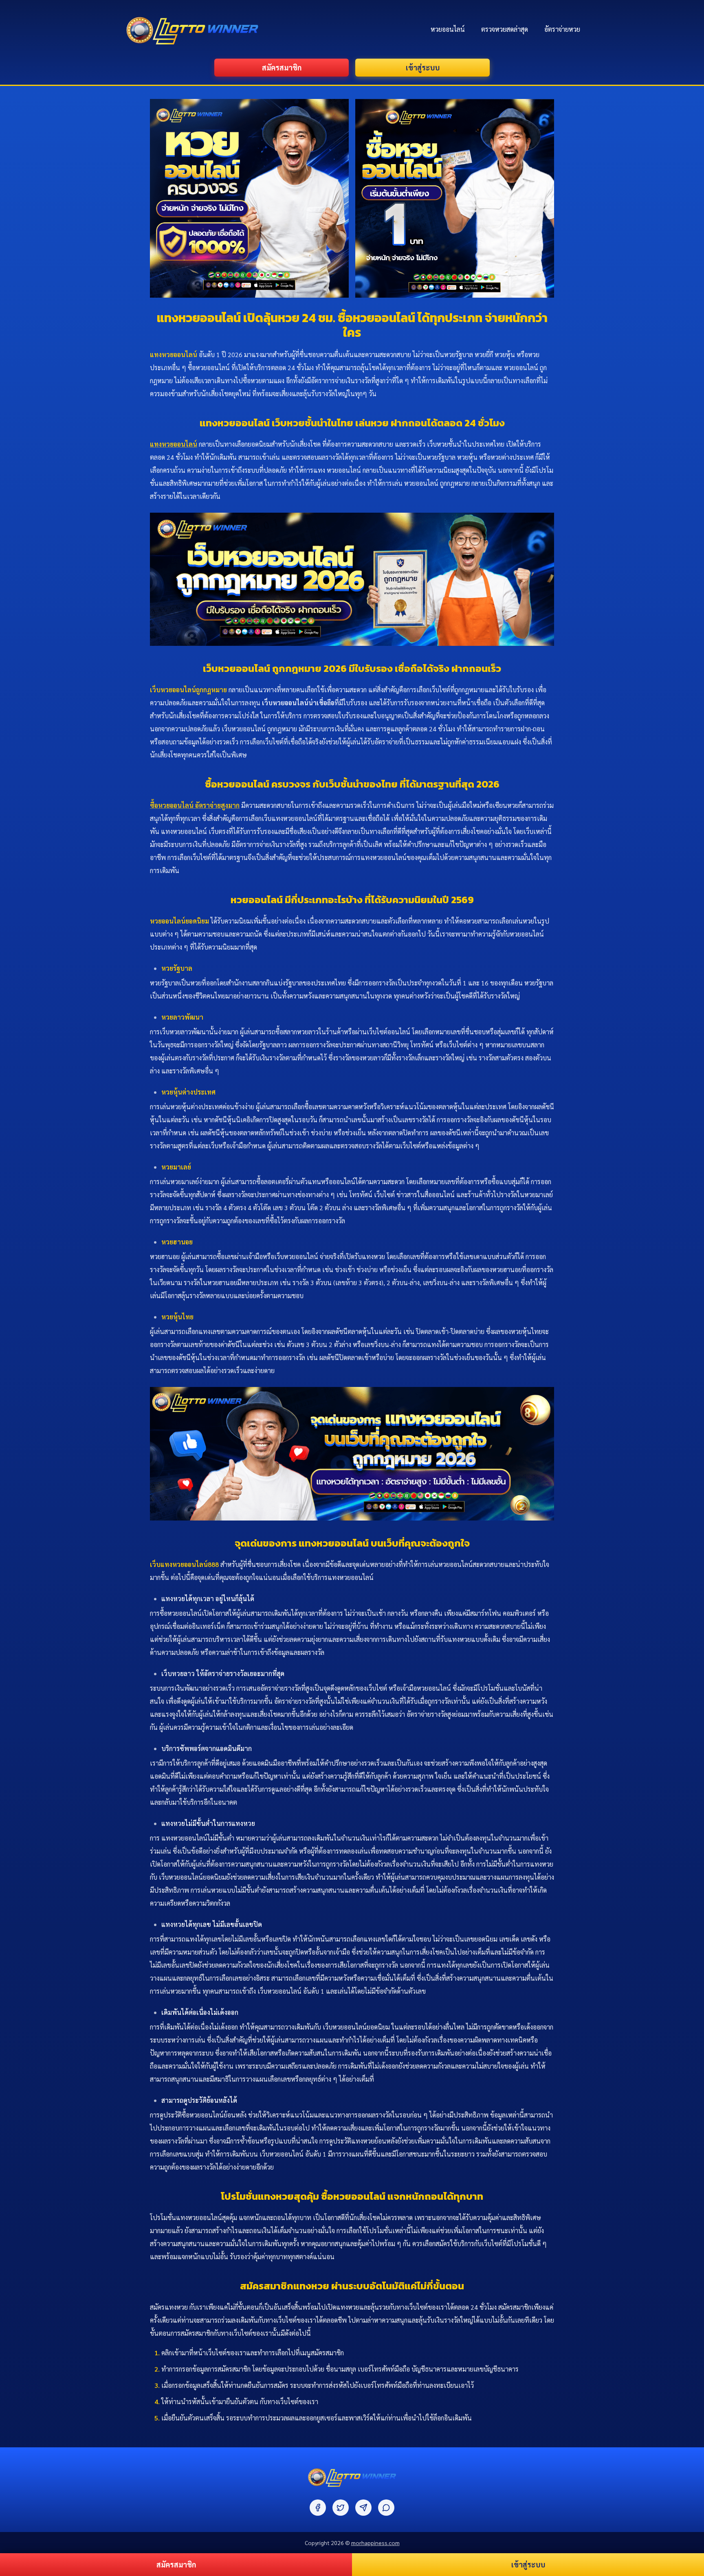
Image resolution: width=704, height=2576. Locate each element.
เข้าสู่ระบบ (423, 67)
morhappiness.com (375, 2543)
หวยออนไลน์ (448, 29)
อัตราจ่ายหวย (562, 29)
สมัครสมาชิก (282, 67)
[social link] (318, 2508)
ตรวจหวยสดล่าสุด (505, 29)
